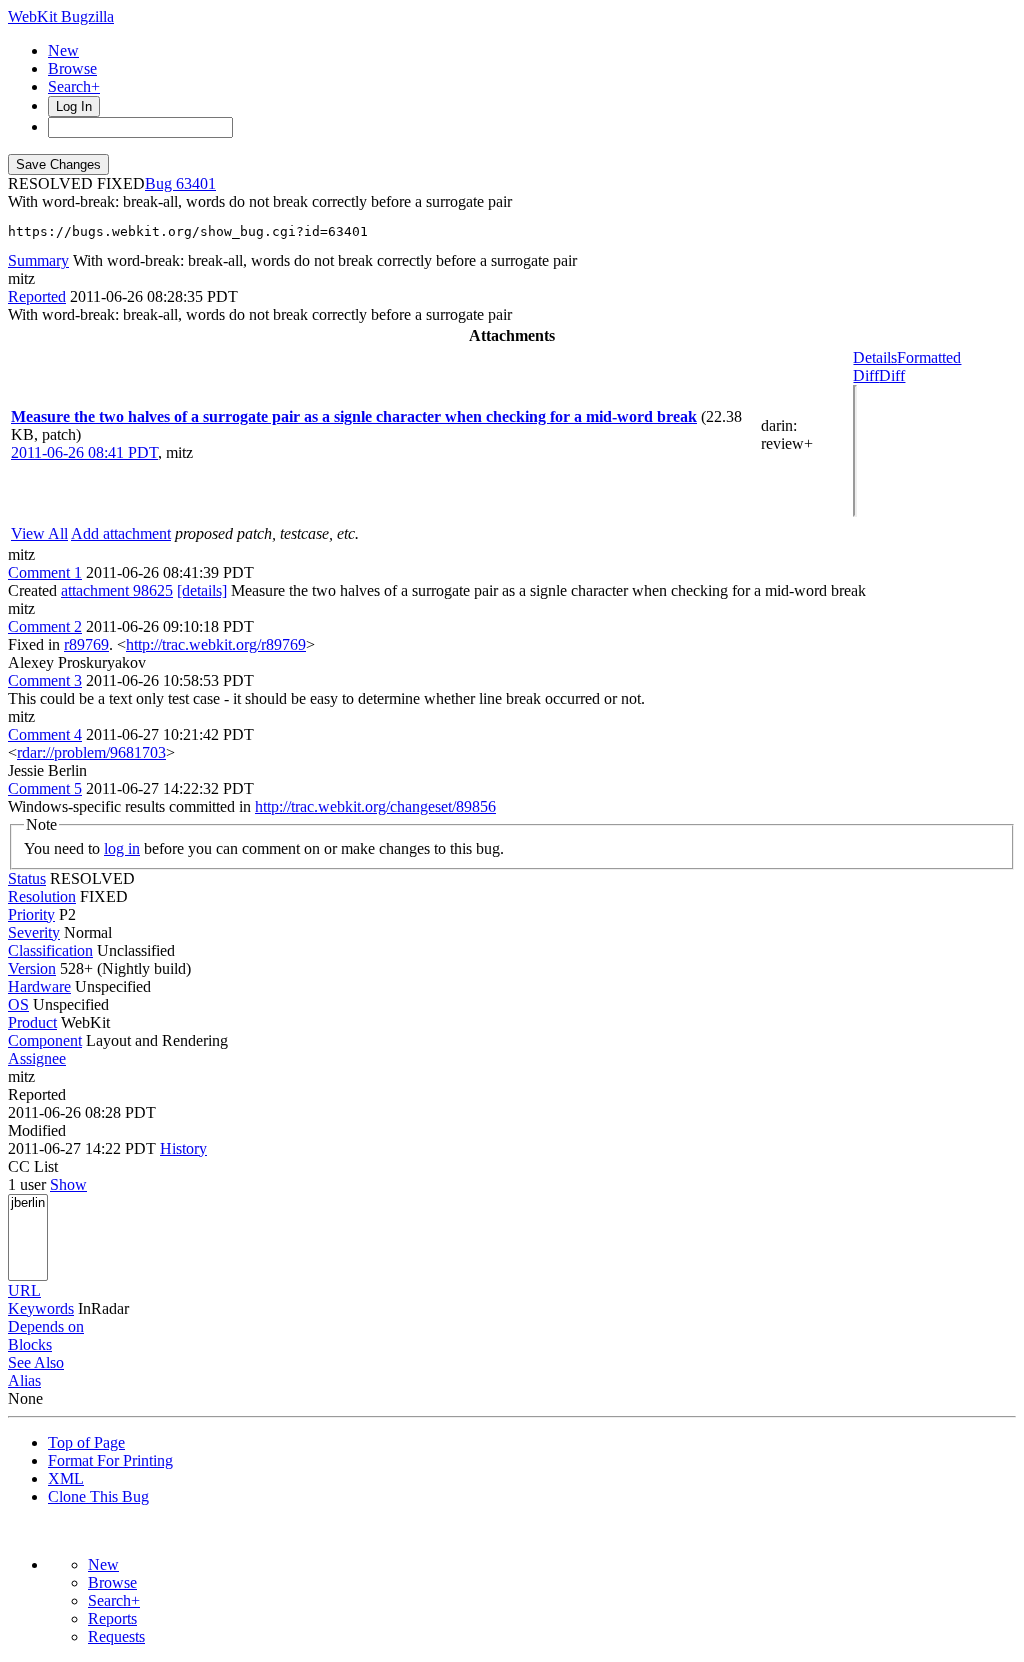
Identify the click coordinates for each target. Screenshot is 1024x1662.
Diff (892, 375)
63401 (196, 183)
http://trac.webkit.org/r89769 (216, 644)
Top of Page (86, 1442)
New (63, 50)
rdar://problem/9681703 (91, 752)
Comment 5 (45, 788)
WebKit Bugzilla (61, 16)
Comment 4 (45, 734)
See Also (36, 1362)
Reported (37, 296)
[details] (202, 590)
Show (68, 1184)
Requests (116, 1636)
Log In (74, 106)
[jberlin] (28, 1203)
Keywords (41, 1308)
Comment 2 (45, 626)
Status (27, 878)
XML (66, 1478)
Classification (50, 950)
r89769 (86, 644)
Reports (112, 1618)
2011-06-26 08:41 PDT (84, 452)
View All (39, 533)
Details (875, 357)
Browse (72, 68)
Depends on (46, 1326)
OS (18, 1004)
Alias (24, 1380)
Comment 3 (45, 680)
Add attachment (121, 533)
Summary (38, 260)
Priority (31, 914)
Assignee (37, 1058)
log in (122, 848)
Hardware (39, 986)
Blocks (30, 1344)
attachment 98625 (117, 590)
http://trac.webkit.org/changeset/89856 (375, 806)
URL (24, 1290)
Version (32, 968)
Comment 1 (45, 572)
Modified (37, 1130)
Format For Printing (110, 1460)
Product (32, 1022)
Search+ (74, 86)
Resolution (42, 896)
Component (45, 1040)
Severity (34, 932)
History (183, 1148)
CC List (33, 1166)
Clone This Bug (98, 1496)
